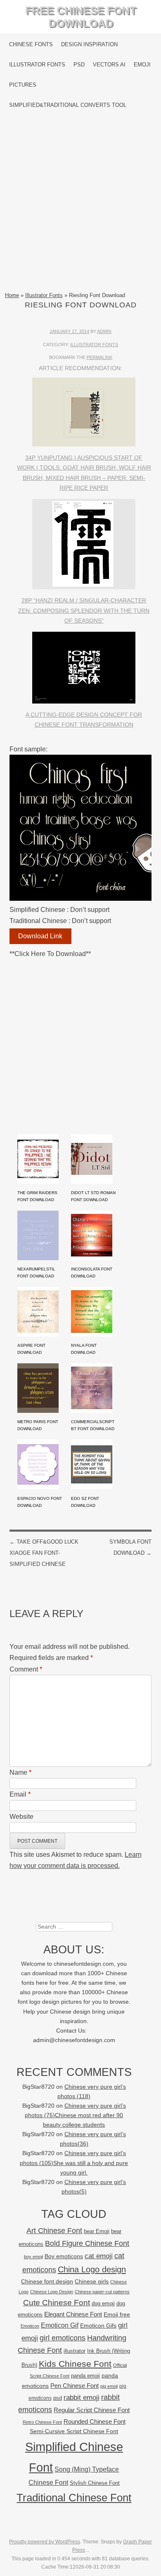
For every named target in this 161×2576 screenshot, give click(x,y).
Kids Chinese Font (75, 2364)
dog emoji (103, 2304)
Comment (26, 1669)
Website (21, 1817)
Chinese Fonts (31, 44)
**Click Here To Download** (50, 954)
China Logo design (92, 2269)
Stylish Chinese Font (95, 2483)
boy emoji (33, 2257)
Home (12, 295)
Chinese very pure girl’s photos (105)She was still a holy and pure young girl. (74, 2163)
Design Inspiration (89, 44)
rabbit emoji (82, 2397)
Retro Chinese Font (42, 2422)
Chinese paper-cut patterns (102, 2292)
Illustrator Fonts (37, 65)
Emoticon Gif (60, 2325)
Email (20, 1794)
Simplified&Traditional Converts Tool (68, 105)
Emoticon (30, 2326)
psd (58, 2398)
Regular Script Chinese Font (92, 2410)
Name (20, 1772)
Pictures (23, 85)
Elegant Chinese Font (73, 2314)
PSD (79, 65)
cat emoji (99, 2256)
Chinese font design (47, 2281)
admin (104, 331)
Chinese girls (92, 2281)
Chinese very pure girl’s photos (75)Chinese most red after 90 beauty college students (75, 2115)
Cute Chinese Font (57, 2303)
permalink (99, 357)
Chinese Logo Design (52, 2292)
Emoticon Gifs (98, 2326)
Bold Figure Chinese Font (87, 2243)
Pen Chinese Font (75, 2386)
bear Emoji (97, 2231)
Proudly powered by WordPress (45, 2542)
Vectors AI (109, 65)
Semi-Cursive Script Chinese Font (74, 2431)
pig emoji (109, 2386)
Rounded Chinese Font (95, 2421)
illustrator (75, 2351)
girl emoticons (63, 2338)
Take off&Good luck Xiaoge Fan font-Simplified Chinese (44, 1553)
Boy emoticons (64, 2256)
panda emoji (85, 2376)
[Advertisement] (80, 203)
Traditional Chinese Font (74, 2498)
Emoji (142, 65)
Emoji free (117, 2314)
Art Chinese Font (54, 2230)
